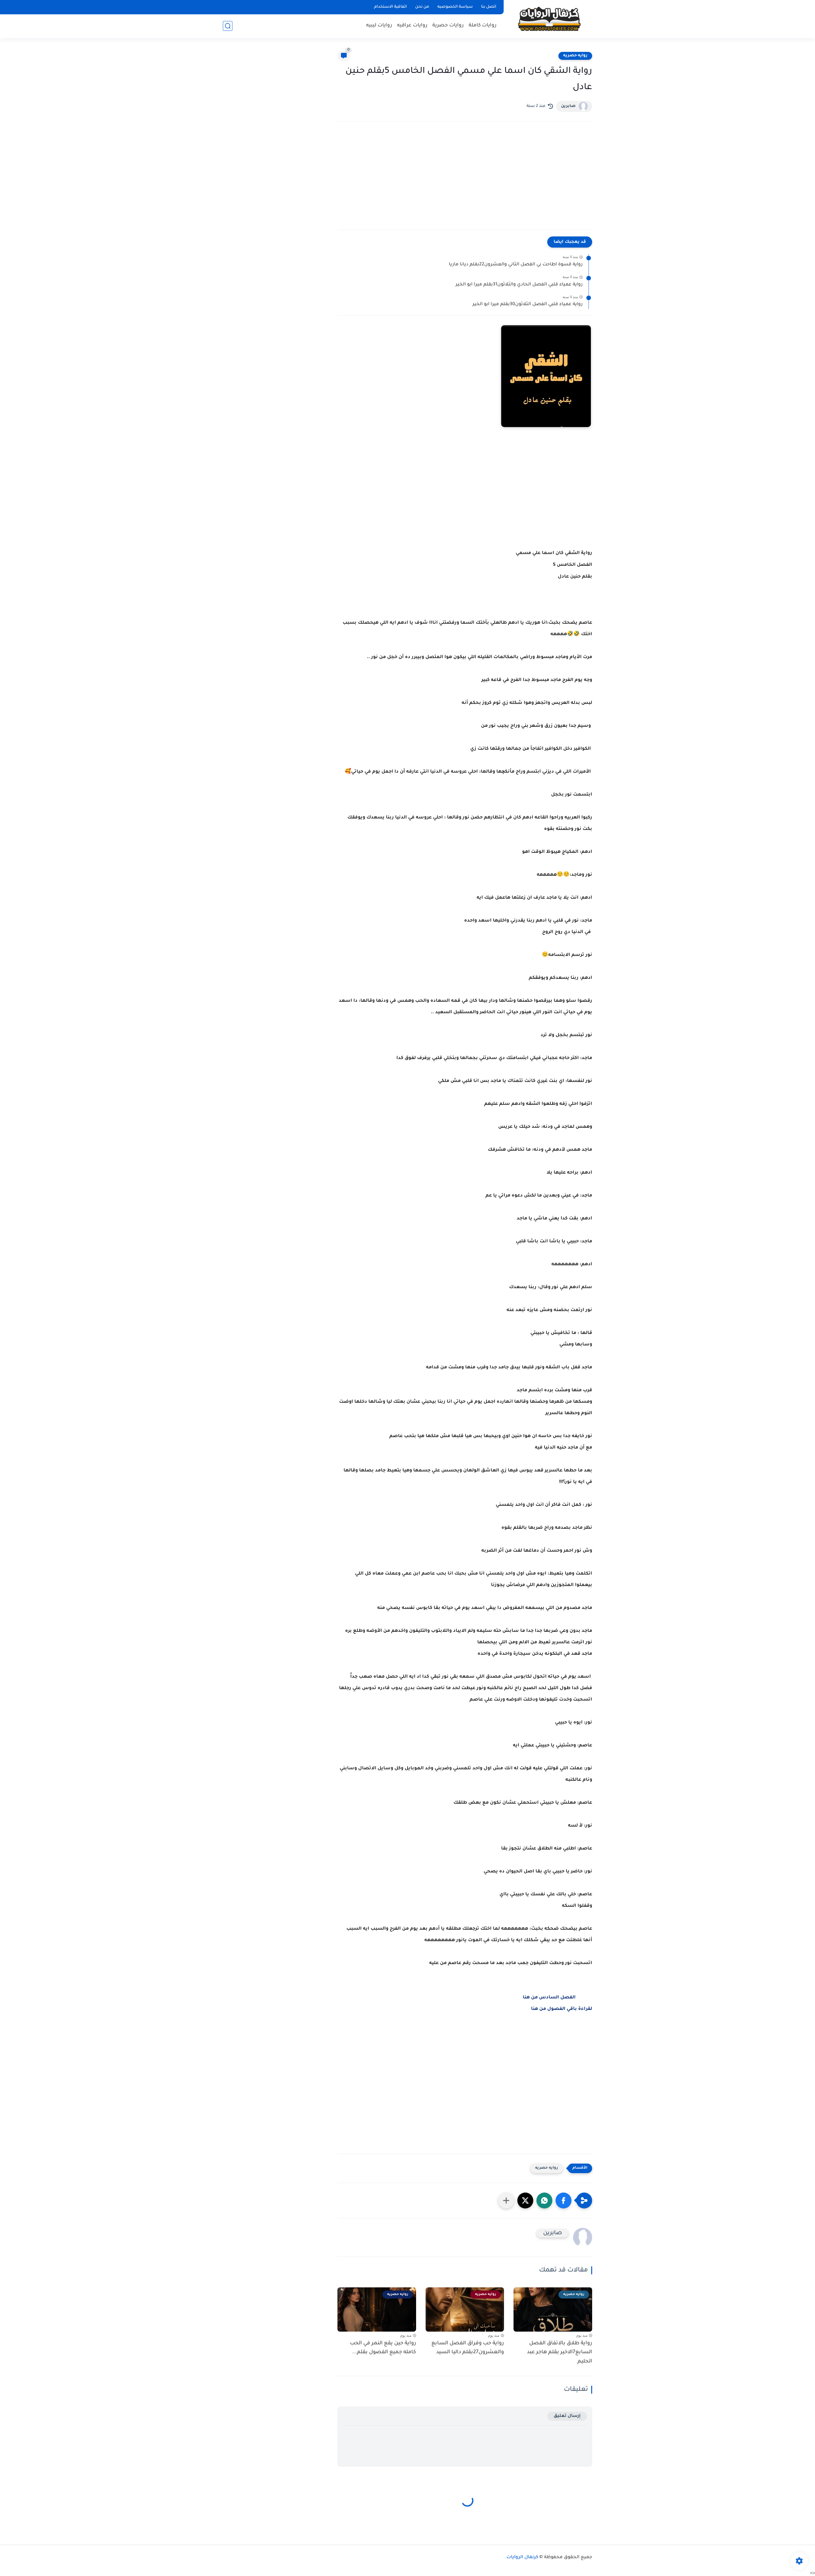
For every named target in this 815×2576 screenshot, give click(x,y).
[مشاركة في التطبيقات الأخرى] (506, 2200)
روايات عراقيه (412, 26)
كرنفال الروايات (522, 2558)
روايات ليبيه (379, 26)
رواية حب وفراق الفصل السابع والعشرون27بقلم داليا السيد (468, 2348)
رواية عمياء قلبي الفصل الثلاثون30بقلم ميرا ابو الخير (528, 305)
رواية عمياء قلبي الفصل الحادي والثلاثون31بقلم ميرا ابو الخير (519, 285)
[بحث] (228, 26)
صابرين (568, 106)
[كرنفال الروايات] (549, 19)
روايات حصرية (448, 26)
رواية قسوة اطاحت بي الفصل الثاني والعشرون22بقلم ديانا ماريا (516, 265)
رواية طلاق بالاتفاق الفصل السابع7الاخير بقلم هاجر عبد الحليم (560, 2353)
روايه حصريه (575, 56)
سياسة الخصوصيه (455, 7)
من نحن (422, 7)
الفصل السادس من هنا (549, 1998)
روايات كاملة (483, 26)
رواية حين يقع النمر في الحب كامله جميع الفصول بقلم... (383, 2348)
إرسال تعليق (567, 2416)
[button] (563, 2200)
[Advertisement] (465, 182)
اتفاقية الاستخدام (390, 7)
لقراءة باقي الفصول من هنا (562, 2009)
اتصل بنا (489, 7)
